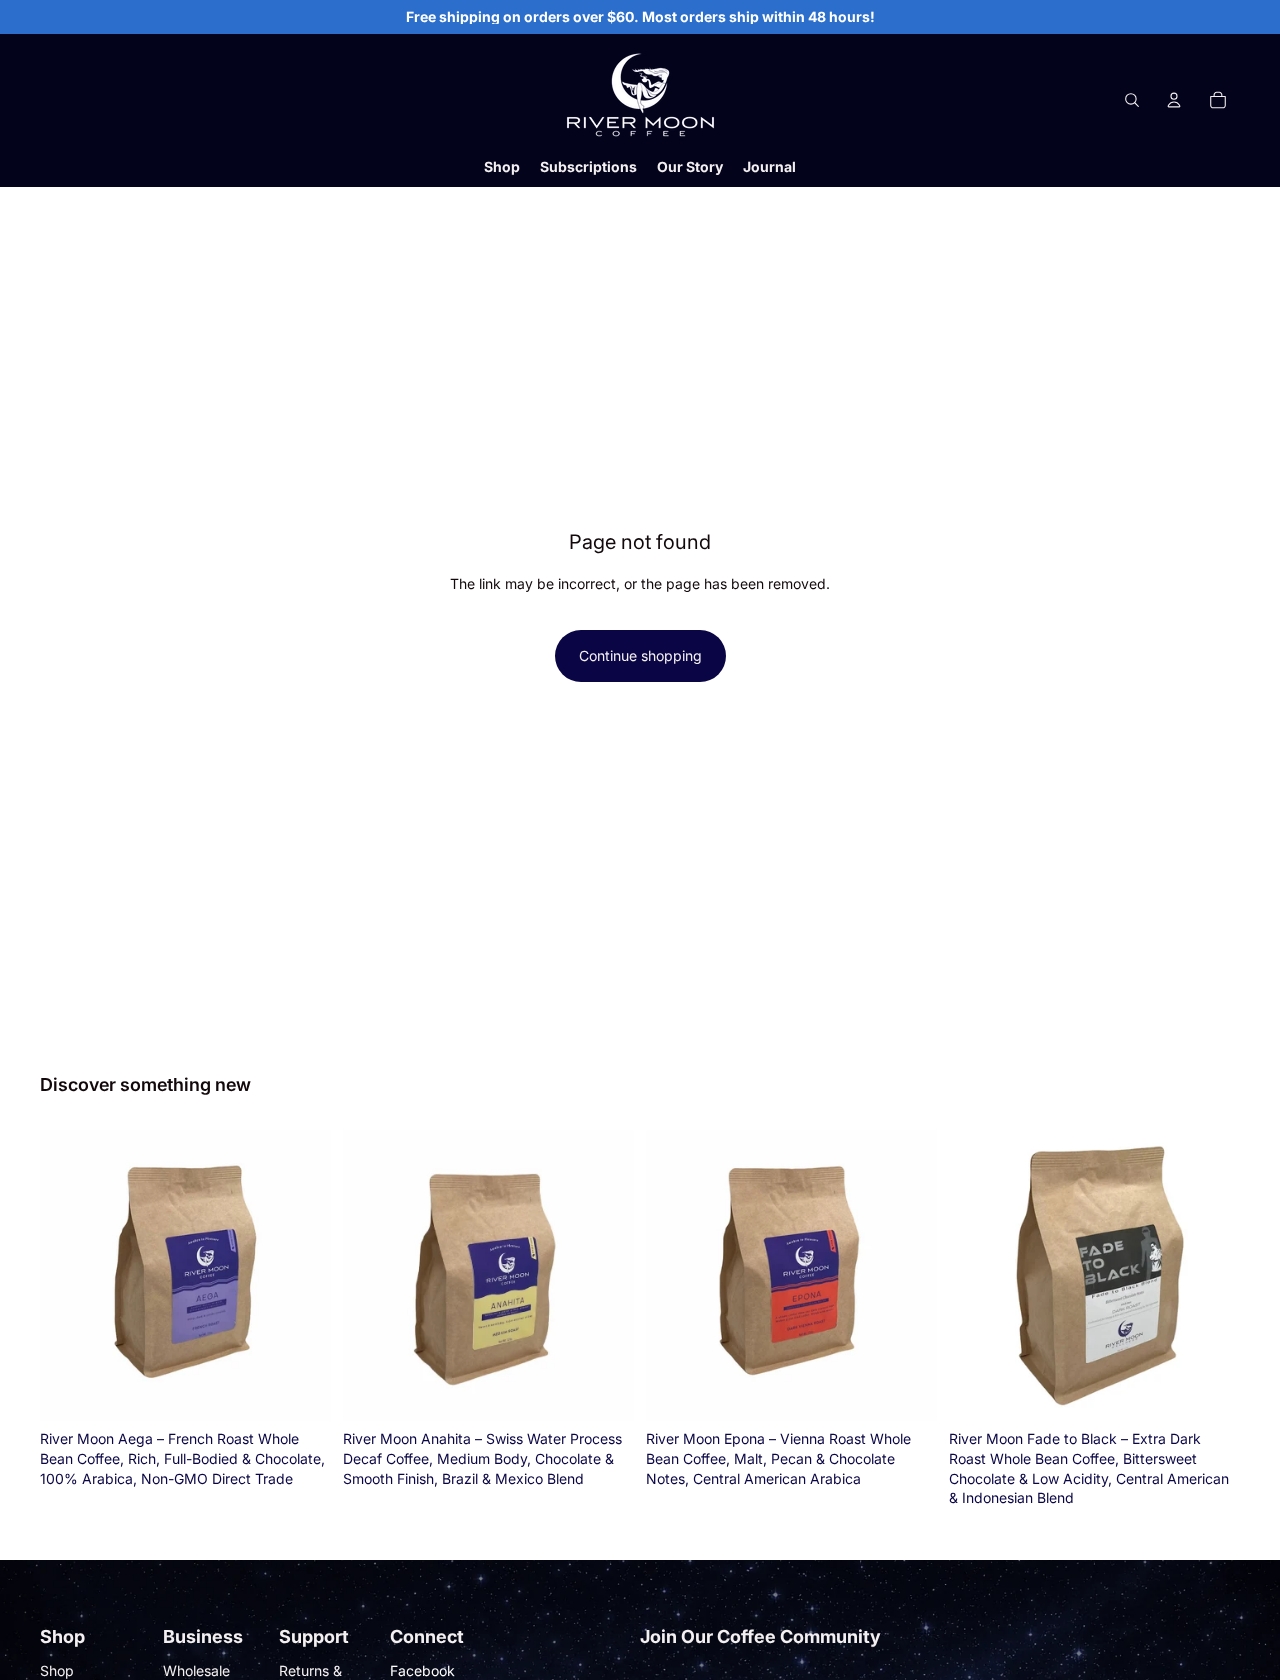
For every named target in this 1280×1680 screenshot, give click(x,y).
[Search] (1132, 100)
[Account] (1174, 100)
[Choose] (300, 1391)
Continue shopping (640, 655)
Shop (57, 1670)
